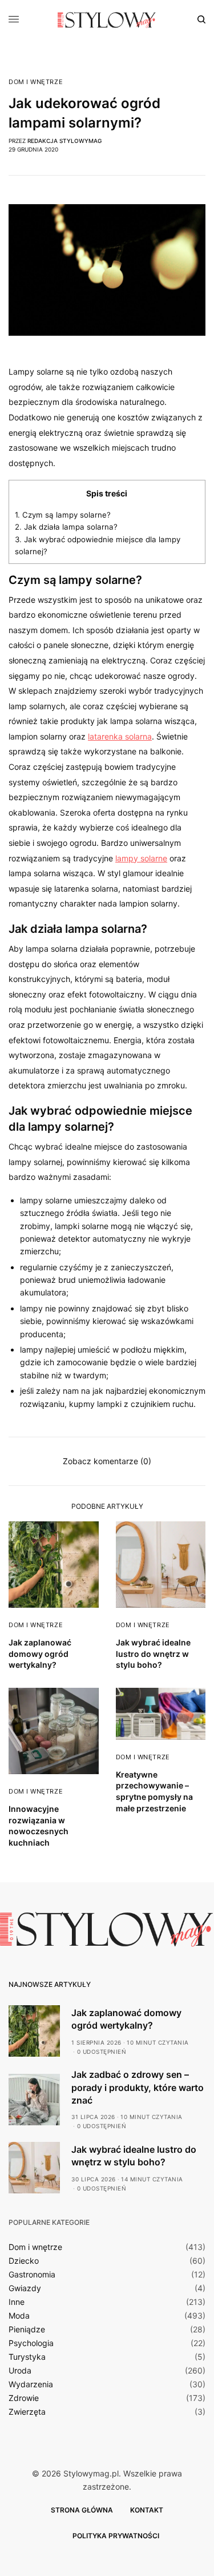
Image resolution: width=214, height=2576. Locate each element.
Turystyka (27, 2357)
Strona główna (82, 2510)
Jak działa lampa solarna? (66, 527)
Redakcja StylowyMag (64, 141)
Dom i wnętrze (36, 82)
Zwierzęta (27, 2412)
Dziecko (24, 2261)
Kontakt (147, 2510)
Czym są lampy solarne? (63, 515)
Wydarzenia (31, 2384)
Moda (19, 2316)
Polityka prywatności (116, 2536)
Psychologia (31, 2343)
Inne (17, 2302)
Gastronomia (32, 2275)
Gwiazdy (25, 2288)
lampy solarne (141, 858)
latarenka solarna (120, 736)
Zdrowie (24, 2398)
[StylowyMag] (107, 20)
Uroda (20, 2371)
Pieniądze (27, 2329)
